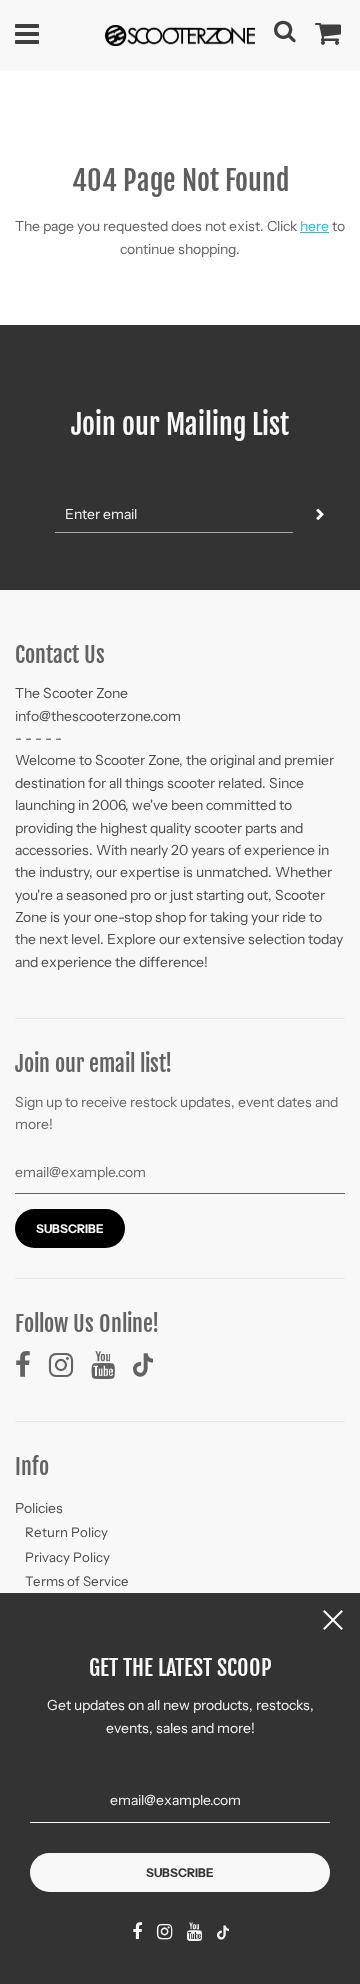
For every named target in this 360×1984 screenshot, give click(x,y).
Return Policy (66, 1532)
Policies (39, 1508)
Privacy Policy (67, 1557)
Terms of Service (77, 1581)
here (314, 226)
